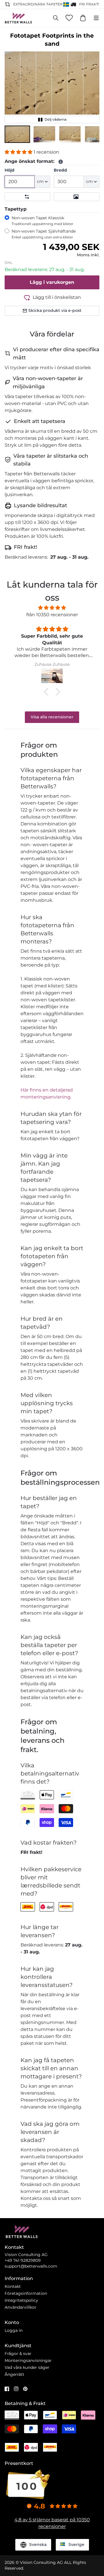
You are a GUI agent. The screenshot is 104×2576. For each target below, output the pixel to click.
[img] (52, 608)
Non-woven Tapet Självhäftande (44, 234)
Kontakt (13, 2286)
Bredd (60, 170)
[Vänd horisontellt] (27, 197)
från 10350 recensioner (52, 615)
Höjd (10, 170)
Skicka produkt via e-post (55, 310)
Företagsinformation (26, 2293)
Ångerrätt (14, 2374)
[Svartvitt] (77, 197)
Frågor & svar (18, 2354)
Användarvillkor (21, 2307)
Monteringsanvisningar (28, 2360)
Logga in (14, 2330)
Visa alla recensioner (52, 717)
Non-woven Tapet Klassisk (42, 221)
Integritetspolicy (21, 2300)
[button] (17, 134)
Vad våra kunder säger (27, 2367)
